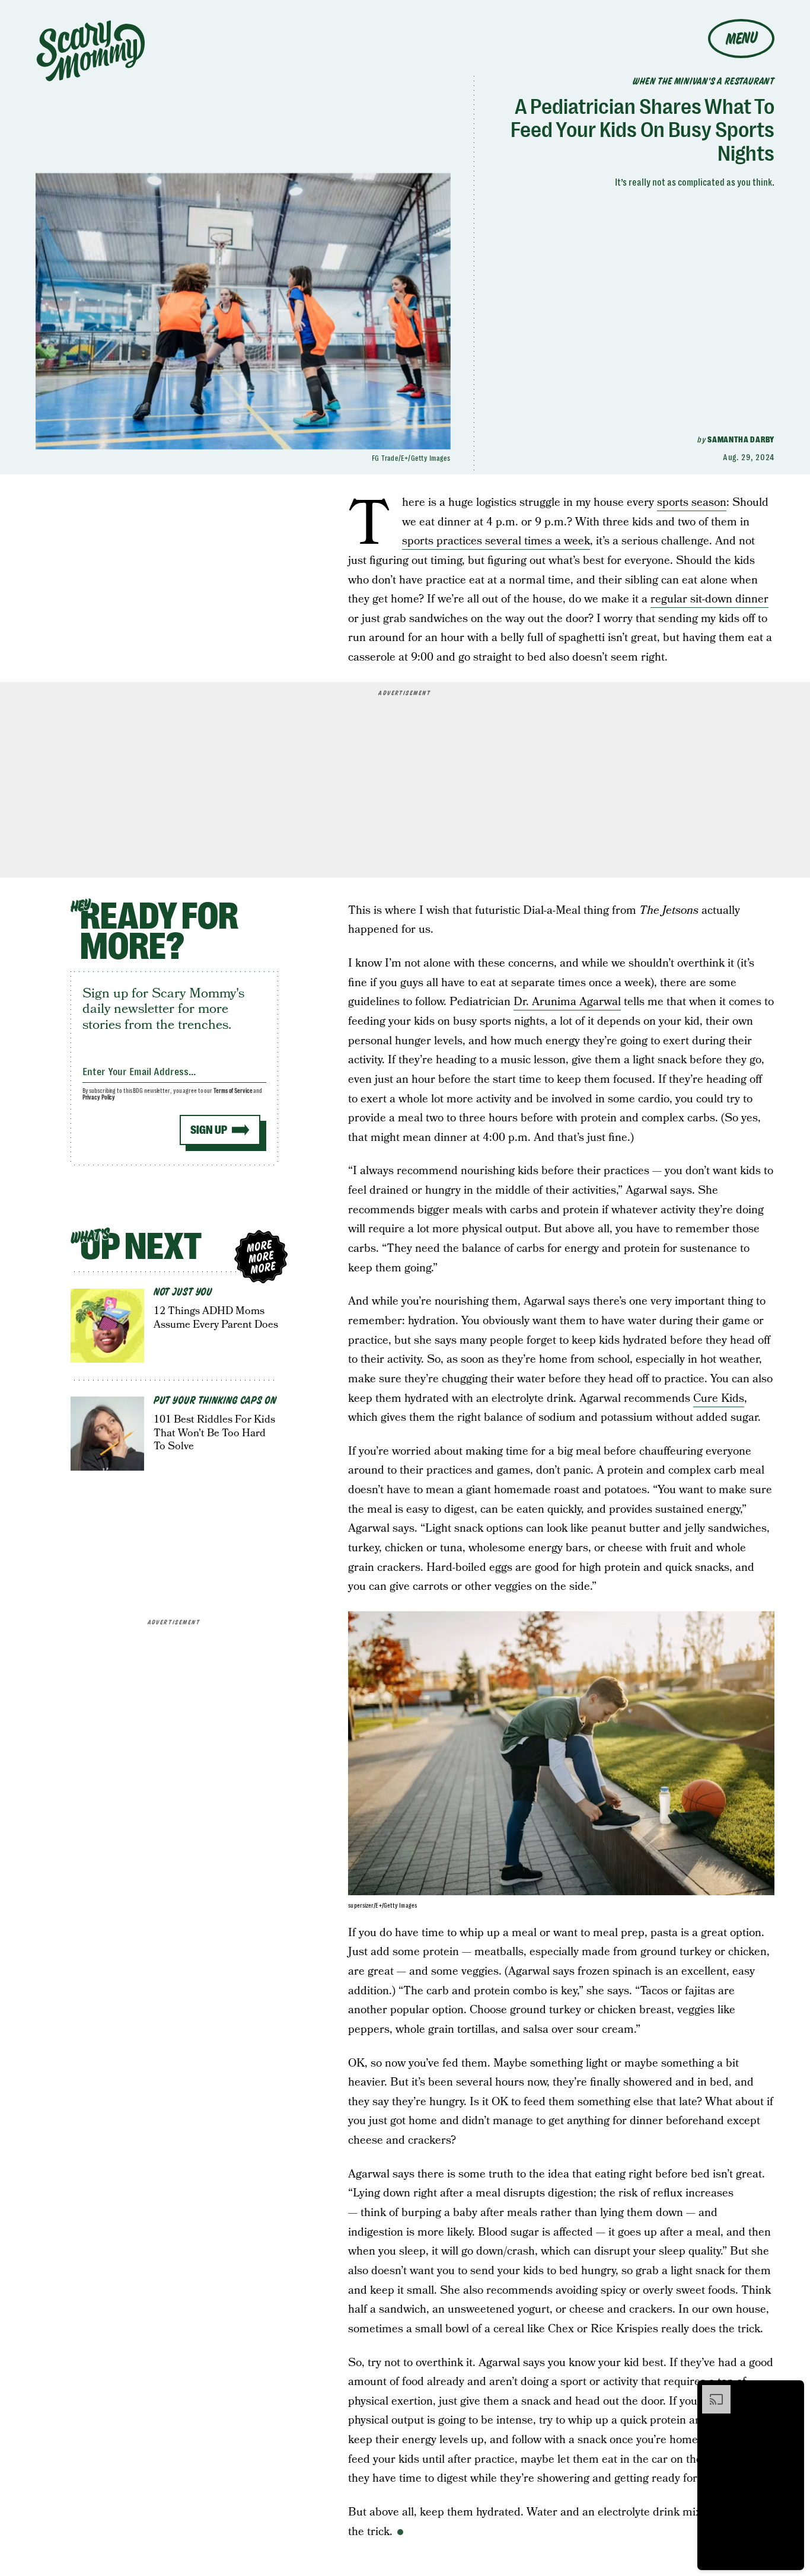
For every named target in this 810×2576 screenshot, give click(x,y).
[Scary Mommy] (91, 51)
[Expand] (710, 2391)
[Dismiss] (791, 2391)
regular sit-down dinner (709, 599)
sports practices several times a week (496, 541)
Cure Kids (719, 1399)
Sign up (209, 1130)
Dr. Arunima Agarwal (567, 1002)
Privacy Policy (99, 1097)
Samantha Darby (741, 439)
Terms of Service (233, 1091)
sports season (692, 503)
